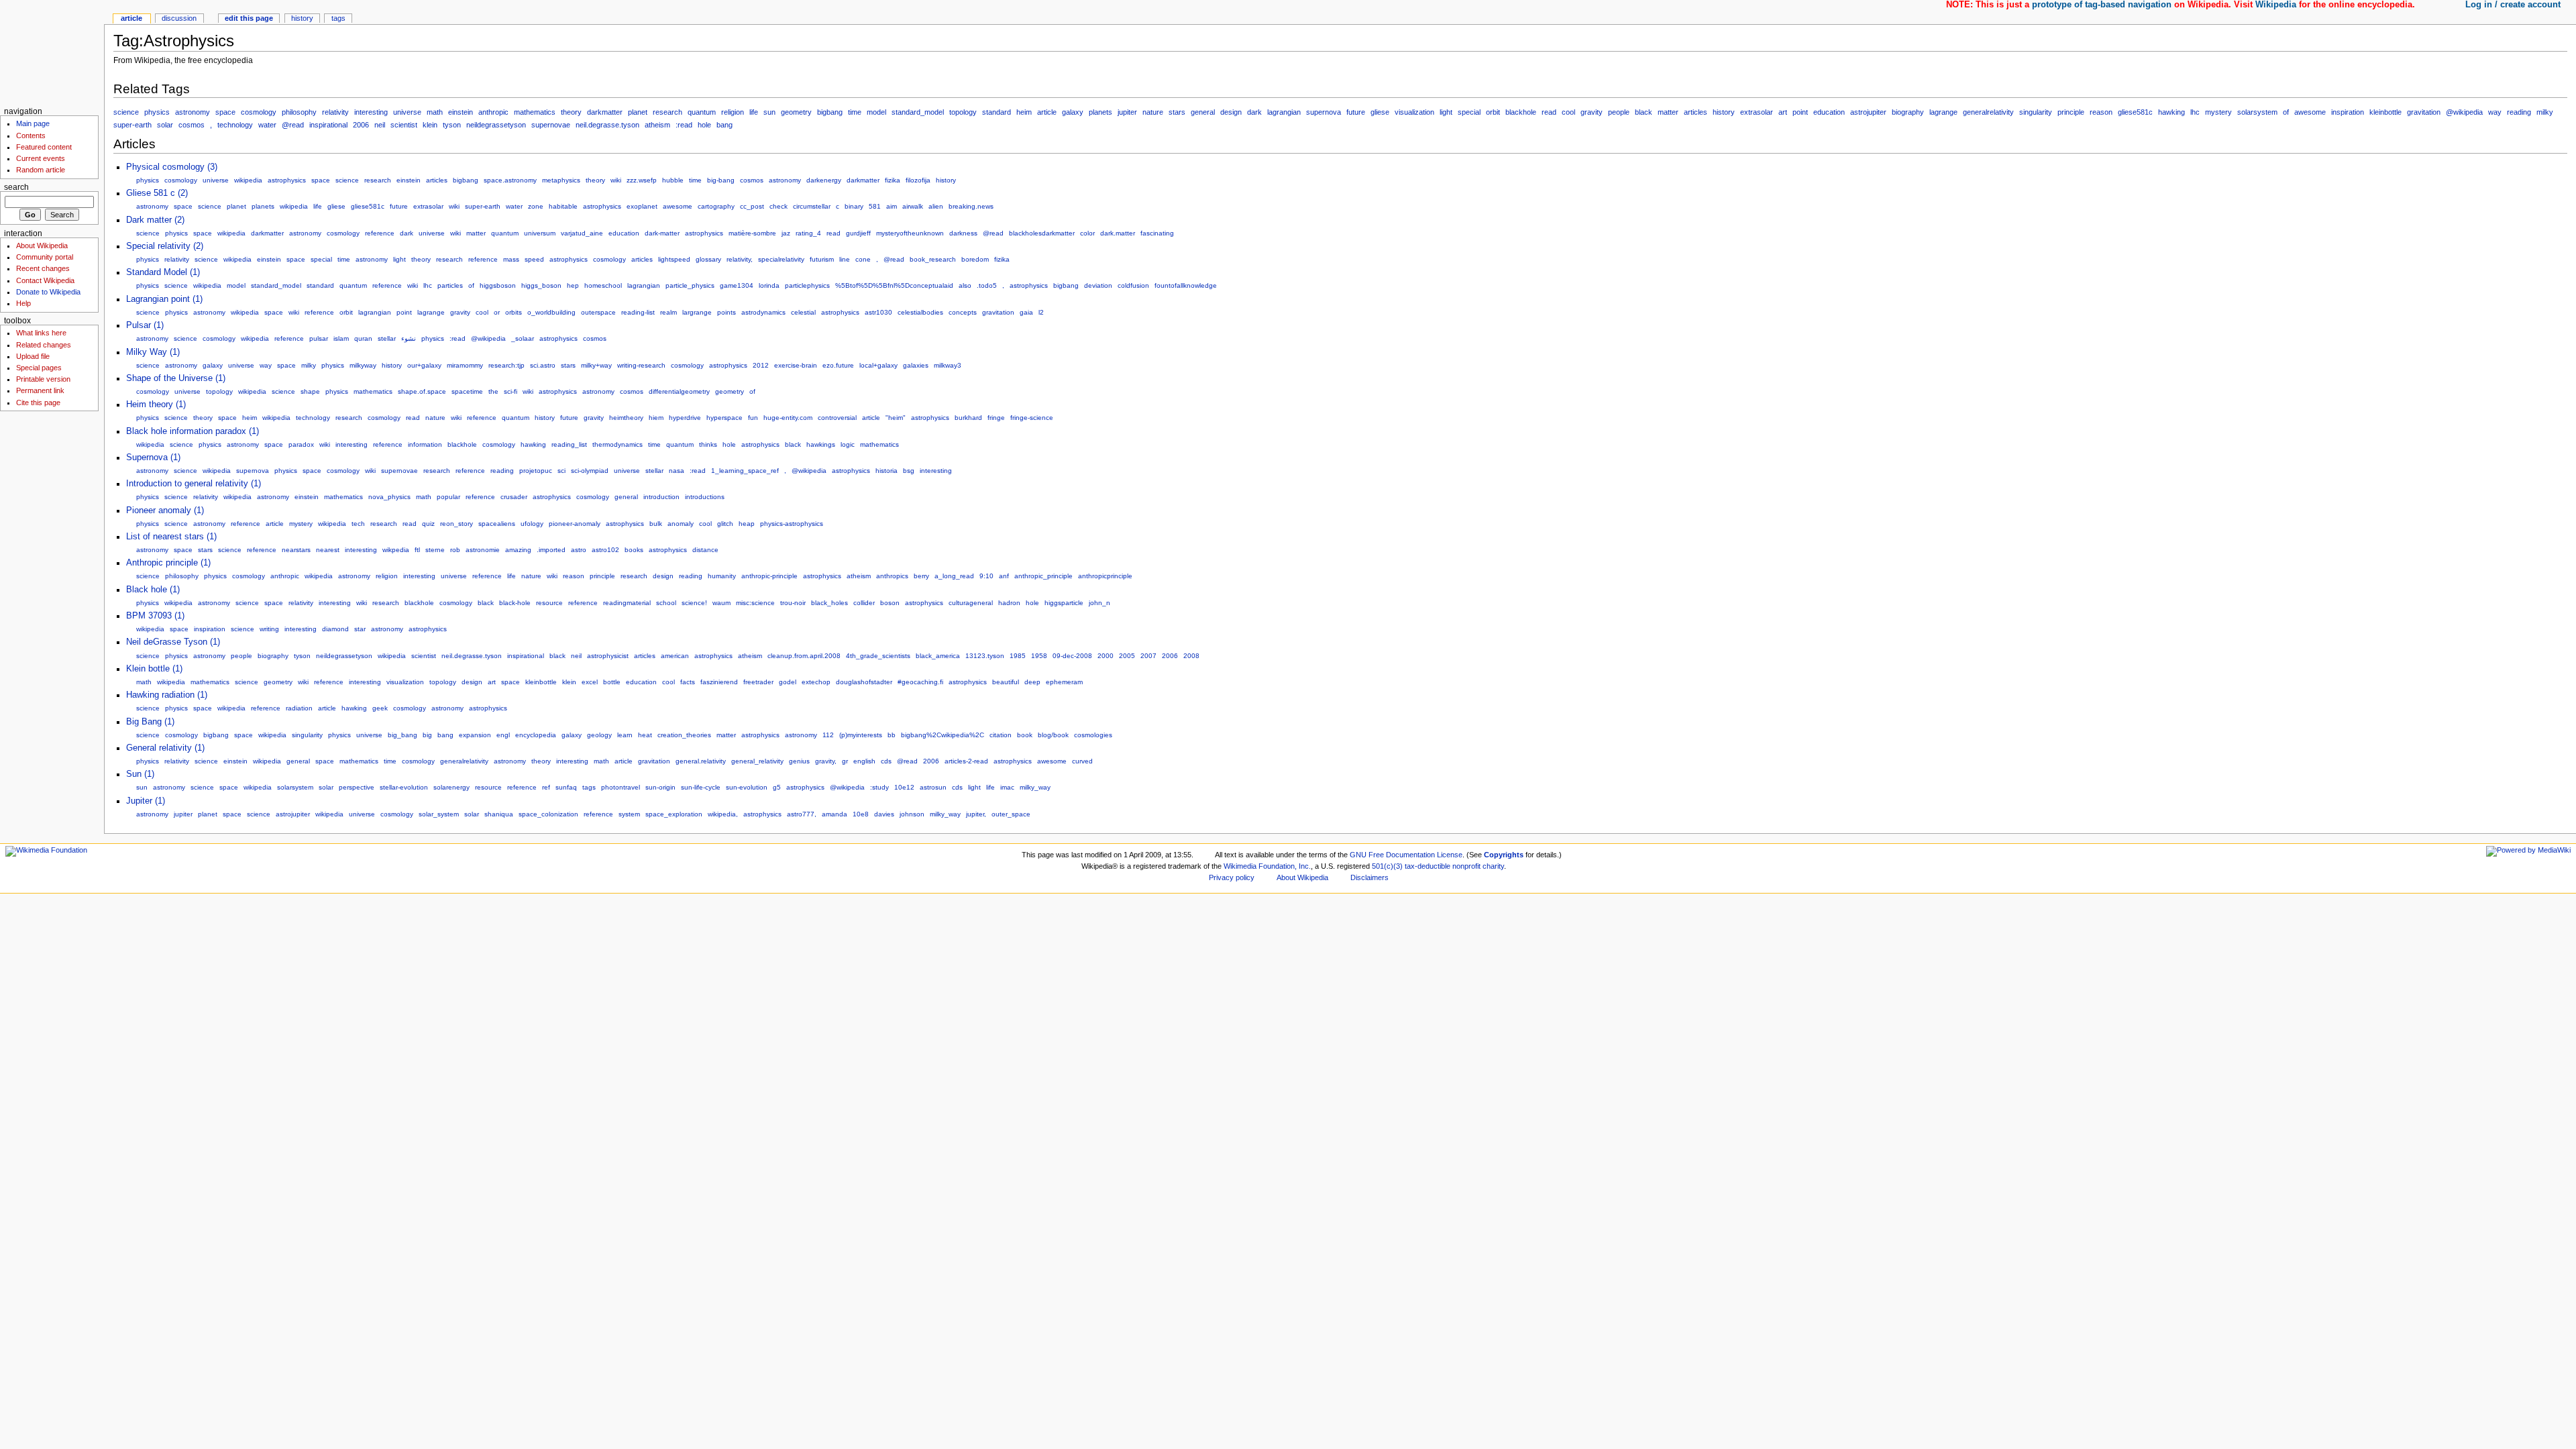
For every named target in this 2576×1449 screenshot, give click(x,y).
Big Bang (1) (150, 722)
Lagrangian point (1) (164, 299)
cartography (716, 206)
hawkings (821, 444)
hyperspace (724, 418)
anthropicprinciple (1105, 576)
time (855, 112)
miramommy (465, 365)
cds (886, 761)
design (1231, 112)
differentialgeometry (679, 391)
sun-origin (660, 787)
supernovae (551, 125)
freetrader (758, 682)
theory (571, 112)
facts (688, 682)
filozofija (918, 180)
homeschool (603, 285)
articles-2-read (966, 761)
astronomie (483, 550)
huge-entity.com (788, 418)
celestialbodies (920, 312)
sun (769, 112)
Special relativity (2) (165, 246)
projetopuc (536, 471)
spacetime (467, 391)
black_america (938, 656)
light (1446, 112)
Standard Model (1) (163, 272)
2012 (761, 365)
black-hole (515, 603)
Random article (41, 170)
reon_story (457, 524)
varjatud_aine (582, 233)
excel (590, 682)
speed (534, 259)
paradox (301, 444)
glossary (708, 259)
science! (694, 603)
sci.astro (543, 365)
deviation (1098, 285)
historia (887, 471)
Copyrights (1504, 855)
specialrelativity (781, 259)
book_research (933, 259)
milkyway (363, 365)
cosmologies (1093, 735)
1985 (1018, 656)
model (876, 112)
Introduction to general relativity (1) (194, 484)
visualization (1414, 112)
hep (573, 285)
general (1203, 112)
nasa (677, 471)
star (360, 629)
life (754, 112)
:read (684, 125)
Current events (41, 158)
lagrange (1943, 112)
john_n (1099, 603)
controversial (837, 418)
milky (2545, 112)
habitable (563, 206)
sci (561, 471)
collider (864, 603)
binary (854, 206)
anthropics (892, 576)
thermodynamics (618, 444)
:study (879, 787)
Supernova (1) (153, 458)
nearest (328, 550)
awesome (2310, 112)
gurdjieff (858, 233)
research (667, 112)
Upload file (33, 356)
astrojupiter (1868, 112)
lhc (2195, 112)
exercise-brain (796, 365)
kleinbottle (2385, 112)
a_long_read (954, 576)
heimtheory (626, 418)
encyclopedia (536, 735)
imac (1007, 787)
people (1619, 112)
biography (1908, 112)
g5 (777, 787)
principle (2071, 112)
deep (1032, 682)
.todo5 (987, 285)
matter (1668, 112)
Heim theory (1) (156, 405)
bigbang (830, 112)
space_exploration (674, 814)
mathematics (535, 112)
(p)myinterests (861, 735)
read (1549, 112)
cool (1568, 112)
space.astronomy (510, 180)
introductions (705, 497)
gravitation (2424, 112)
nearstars (296, 550)
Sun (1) (140, 774)
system (629, 814)
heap (747, 524)
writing (269, 629)
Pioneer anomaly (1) (165, 511)
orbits (514, 312)
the (493, 391)
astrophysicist (608, 656)
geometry (796, 112)
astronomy (193, 112)
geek (380, 708)
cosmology (259, 112)
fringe (996, 418)
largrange (697, 312)
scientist (404, 125)
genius (799, 761)
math (435, 112)
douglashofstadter (864, 682)
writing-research (641, 365)
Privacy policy (1232, 877)
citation (1001, 735)
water (267, 125)
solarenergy (451, 787)
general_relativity (757, 761)
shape (310, 391)
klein (430, 125)
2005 (1127, 656)
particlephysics (807, 285)
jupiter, (976, 814)
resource (549, 603)
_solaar (523, 338)
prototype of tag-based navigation (2102, 5)
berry (921, 576)
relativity (335, 112)
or (497, 312)
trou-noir (793, 603)
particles (450, 285)
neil (380, 125)
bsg (909, 471)
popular (448, 497)
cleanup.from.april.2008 (804, 656)
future (1356, 112)
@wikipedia (2464, 112)
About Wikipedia (42, 246)
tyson (452, 125)
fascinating (1157, 233)
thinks (708, 444)
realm (668, 312)
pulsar (319, 338)
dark (1254, 112)
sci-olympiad (590, 471)
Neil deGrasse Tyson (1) (173, 642)
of (2286, 112)
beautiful (1006, 682)
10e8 (861, 814)
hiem (656, 418)
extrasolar (1757, 112)
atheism (657, 125)
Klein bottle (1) (154, 669)
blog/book (1053, 735)
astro (579, 550)
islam (341, 338)
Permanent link (40, 390)
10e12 (904, 787)
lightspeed (674, 259)
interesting (371, 112)
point (1800, 112)
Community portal (45, 257)
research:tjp (506, 365)
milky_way (1035, 787)
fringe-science (1032, 418)
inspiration (2348, 112)
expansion (475, 735)
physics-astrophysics (792, 524)
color (1087, 233)
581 (875, 206)
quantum (702, 112)
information (425, 444)
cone (863, 259)
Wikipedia (2276, 5)
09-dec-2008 (1072, 656)
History (302, 18)
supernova (1324, 112)
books (634, 550)
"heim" (896, 418)
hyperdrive (685, 418)
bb (892, 735)
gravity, (826, 761)
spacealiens (497, 524)
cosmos (192, 125)
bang (724, 125)
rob (455, 550)
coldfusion (1133, 285)
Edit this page (249, 18)
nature (1153, 112)
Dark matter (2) (155, 220)
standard (997, 112)
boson (890, 603)
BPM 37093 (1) (155, 616)
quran (363, 338)
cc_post (752, 206)
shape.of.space (422, 391)
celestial (803, 312)
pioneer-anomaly (575, 524)
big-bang (721, 180)
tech (358, 524)
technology (235, 125)
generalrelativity (1988, 112)
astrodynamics (763, 312)
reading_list (569, 444)
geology (599, 735)
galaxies (916, 365)
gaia (1026, 312)
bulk (656, 524)
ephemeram (1064, 682)
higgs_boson (541, 285)
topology (963, 112)
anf (1004, 576)
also (965, 285)
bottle (612, 682)
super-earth (132, 125)
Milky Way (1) (153, 352)
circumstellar (812, 206)
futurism (822, 259)
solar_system (439, 814)
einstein (461, 112)
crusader (514, 497)
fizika (893, 180)
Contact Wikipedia (45, 280)
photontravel (621, 787)
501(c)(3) (1387, 866)
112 (828, 735)
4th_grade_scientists (878, 656)
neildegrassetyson (496, 125)
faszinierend (719, 682)
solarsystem (2257, 112)
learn (625, 735)
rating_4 (808, 233)
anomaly (681, 524)
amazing (518, 550)
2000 (1106, 656)
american (675, 656)
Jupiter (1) (146, 801)
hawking (2171, 112)
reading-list (638, 312)
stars (1177, 112)
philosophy (299, 112)
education (1829, 112)
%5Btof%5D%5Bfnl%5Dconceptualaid (894, 285)
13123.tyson (985, 656)
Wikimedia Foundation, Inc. (1267, 866)
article (1047, 112)
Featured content (44, 147)
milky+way (596, 365)
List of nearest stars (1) (171, 537)
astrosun (933, 787)
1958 (1039, 656)
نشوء (409, 338)
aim (892, 206)
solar (165, 125)
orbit (1493, 112)
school (666, 603)
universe (407, 112)
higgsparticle (1064, 603)
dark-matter (662, 233)
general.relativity (701, 761)
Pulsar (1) (145, 325)
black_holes (829, 603)
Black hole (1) (153, 590)
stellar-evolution (404, 787)
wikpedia (396, 550)
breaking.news (971, 206)
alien (936, 206)
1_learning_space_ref (745, 471)
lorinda (769, 285)
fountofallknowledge (1186, 285)
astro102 (605, 550)
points (727, 312)
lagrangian (1284, 112)
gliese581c (2135, 112)
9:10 (986, 576)
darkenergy (824, 180)
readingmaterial (627, 603)
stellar (387, 338)
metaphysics (561, 180)
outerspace (598, 312)
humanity (722, 576)
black (1644, 112)
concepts (963, 312)
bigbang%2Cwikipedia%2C (943, 735)
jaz (786, 233)
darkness (963, 233)
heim (1024, 112)
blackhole (1521, 112)
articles (1696, 112)
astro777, (802, 814)
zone (536, 206)
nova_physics (389, 497)
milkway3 (948, 365)
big (427, 735)
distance (705, 550)
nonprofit (1466, 866)
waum (721, 603)
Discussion (179, 18)
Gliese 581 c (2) (157, 193)
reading (2519, 112)
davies (884, 814)
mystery (2218, 112)
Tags (338, 18)
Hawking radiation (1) (167, 695)
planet (638, 112)
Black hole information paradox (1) (193, 431)
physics (157, 112)
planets (1101, 112)
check (779, 206)
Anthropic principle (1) (168, 563)
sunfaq (566, 787)
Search (16, 187)
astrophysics (287, 180)
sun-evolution (747, 787)
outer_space (1011, 814)
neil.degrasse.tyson (607, 125)
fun (753, 418)
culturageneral (971, 603)
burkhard (968, 418)
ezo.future (838, 365)
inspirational (328, 125)
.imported (551, 550)
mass (511, 259)
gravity (1592, 112)
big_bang (402, 735)
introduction (661, 497)
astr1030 (878, 312)
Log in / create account (2513, 5)
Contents (31, 136)
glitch (725, 524)
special (1469, 112)
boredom (975, 259)
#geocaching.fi (920, 682)
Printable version (43, 379)
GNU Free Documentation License (1406, 855)
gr (845, 761)
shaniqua (499, 814)
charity (1493, 866)
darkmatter (605, 112)
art (1783, 112)
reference (380, 233)
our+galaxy (424, 365)
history (1724, 112)
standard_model (918, 112)
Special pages (39, 368)
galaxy (1073, 112)
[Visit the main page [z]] (52, 52)
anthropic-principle (769, 576)
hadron (1009, 603)
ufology (532, 524)
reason (2101, 112)
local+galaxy (878, 365)
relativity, (740, 259)
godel (788, 682)
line (845, 259)
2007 (1148, 656)
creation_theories (684, 735)
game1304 (737, 285)
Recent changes (43, 268)
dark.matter (1118, 233)
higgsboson (498, 285)
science (126, 112)
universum (540, 233)
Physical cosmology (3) (172, 167)
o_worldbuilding (551, 312)
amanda (835, 814)
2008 (1191, 656)
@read (293, 125)
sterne (435, 550)
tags (589, 787)
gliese (1380, 112)
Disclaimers (1370, 877)
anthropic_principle (1043, 576)
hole (704, 125)
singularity (2036, 112)
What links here (41, 333)
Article (131, 18)
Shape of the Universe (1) (176, 378)
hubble (673, 180)
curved (1082, 761)
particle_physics (690, 285)
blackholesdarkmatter (1042, 233)
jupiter (1127, 112)
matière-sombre (752, 233)
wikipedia (248, 180)
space (225, 112)
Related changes (44, 345)
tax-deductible (1428, 866)
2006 (361, 125)
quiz (428, 524)
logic (848, 444)
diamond (335, 629)
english (864, 761)
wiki (616, 180)
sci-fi (511, 391)
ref (546, 787)
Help (23, 303)
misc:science (755, 603)
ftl (417, 550)
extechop (816, 682)
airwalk (913, 206)
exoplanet (642, 206)
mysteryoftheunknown (910, 233)
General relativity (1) (165, 748)
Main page (33, 123)
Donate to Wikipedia (48, 292)
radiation (299, 708)
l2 (1041, 312)
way (2495, 112)
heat (645, 735)
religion (733, 112)
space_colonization (548, 814)
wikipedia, (723, 814)
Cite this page (38, 402)
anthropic (493, 112)
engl (503, 735)
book (1025, 735)
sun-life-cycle (701, 787)
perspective (357, 787)
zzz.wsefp (642, 180)
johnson (912, 814)
